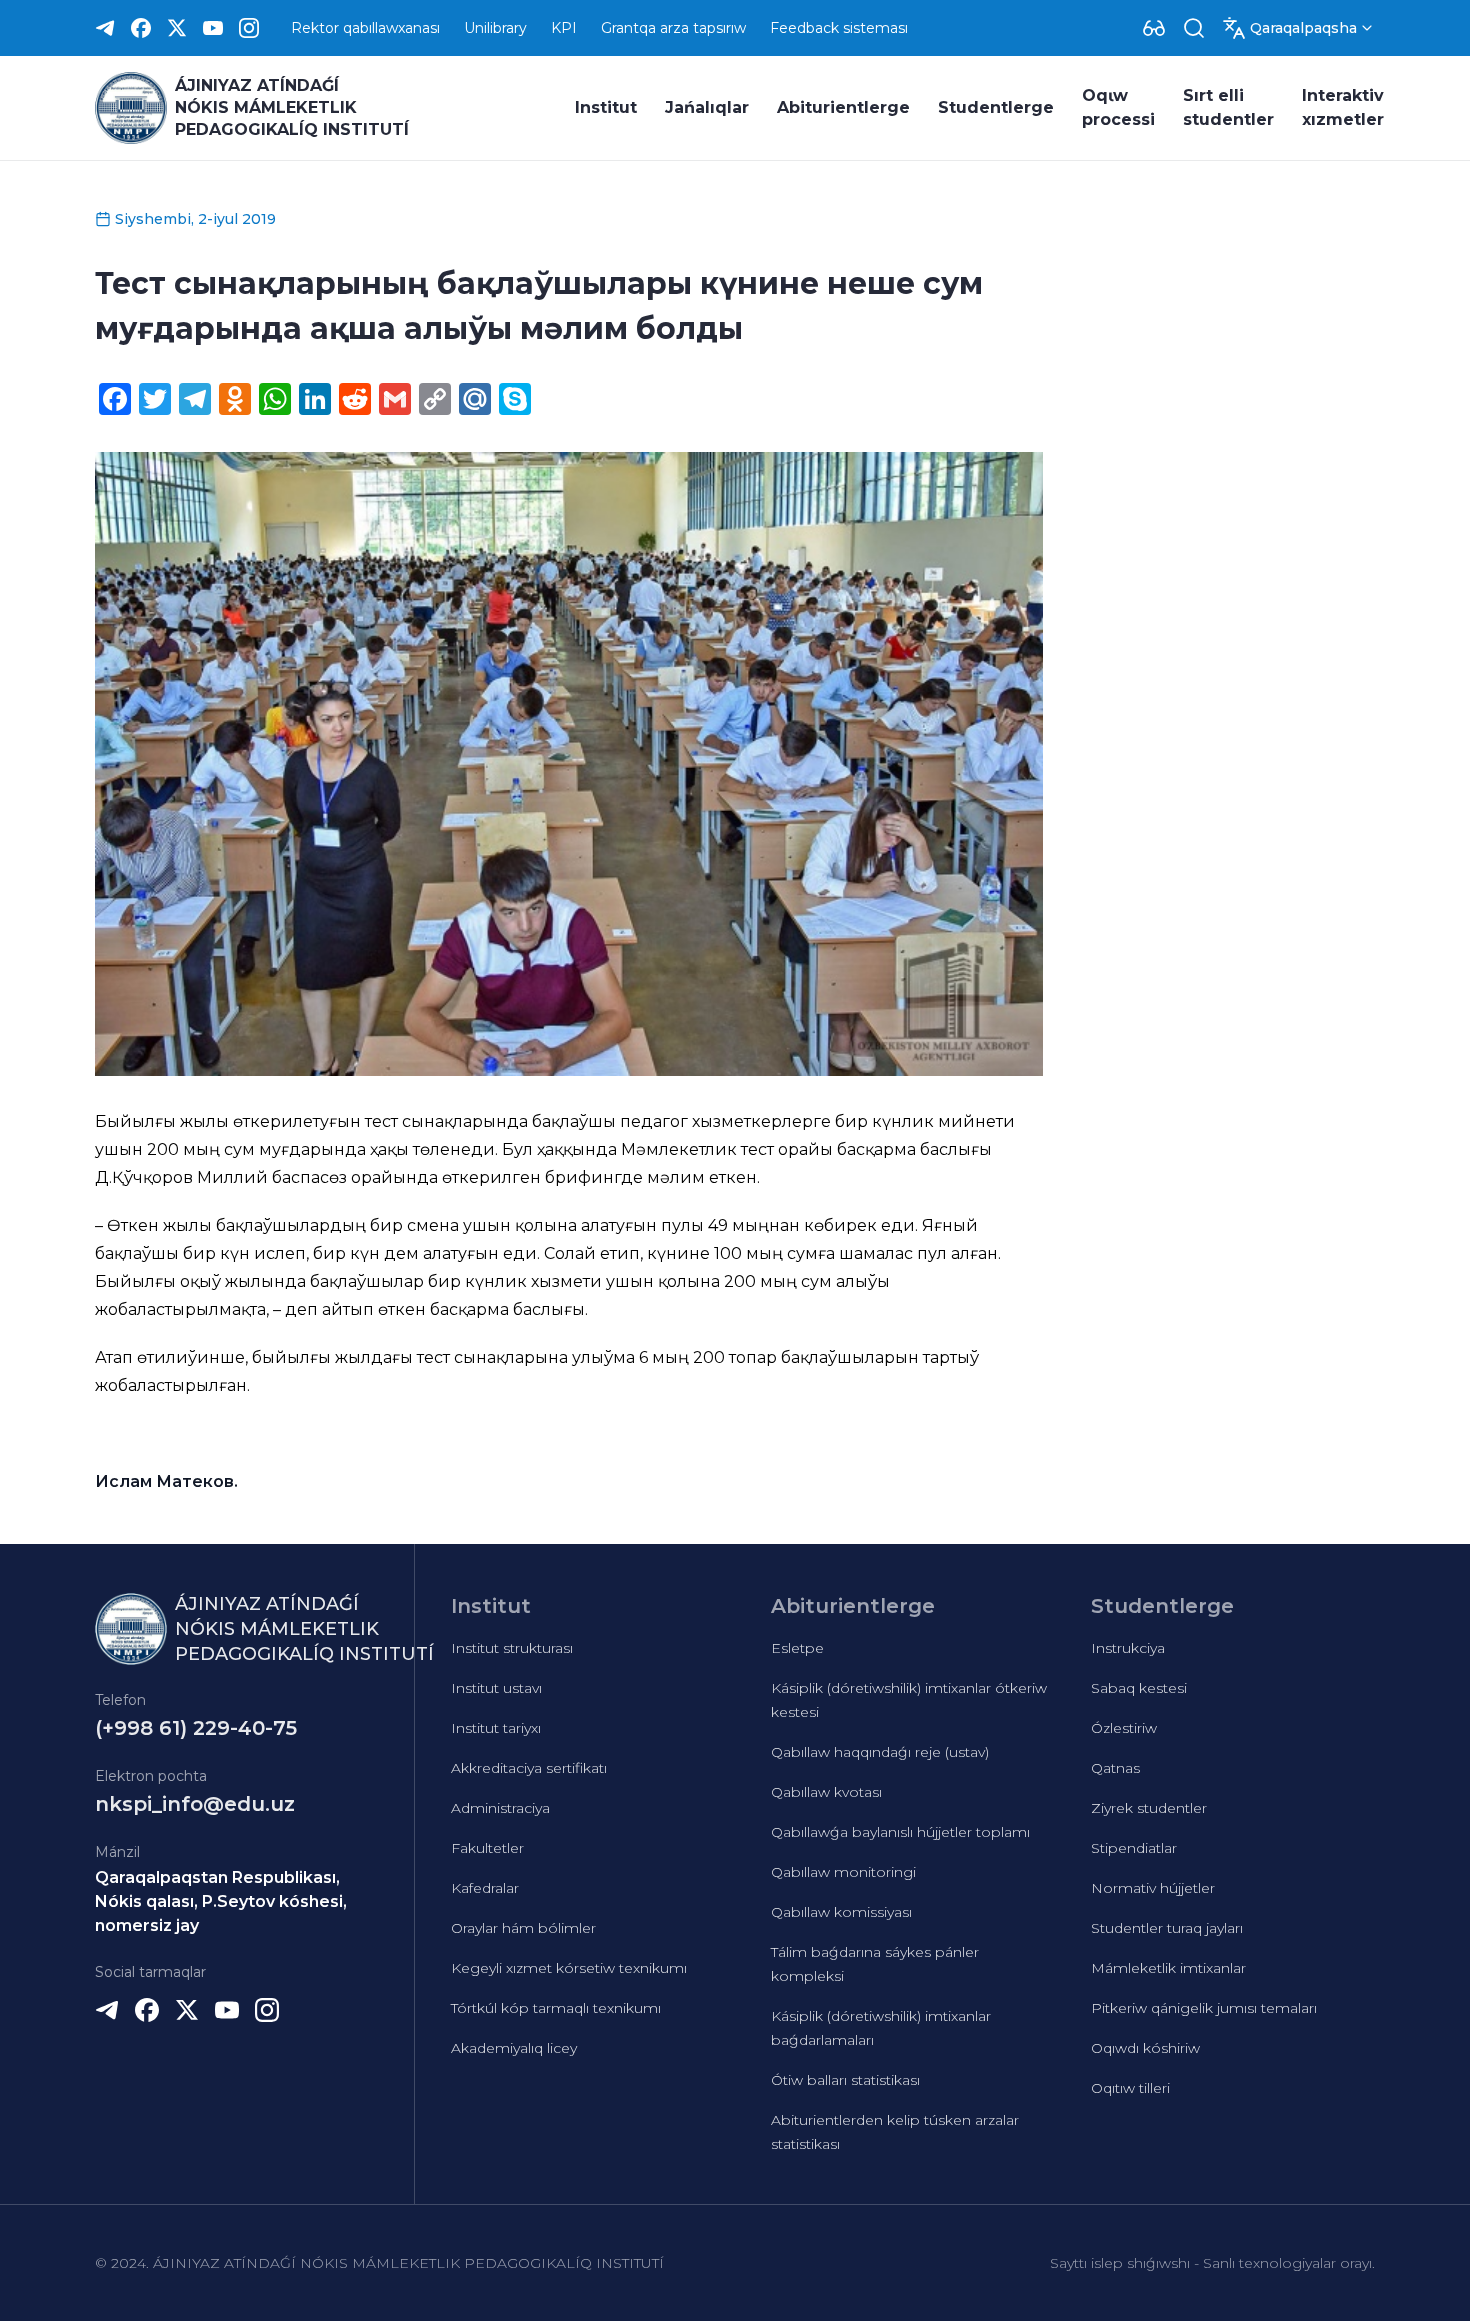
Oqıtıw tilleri (1130, 2088)
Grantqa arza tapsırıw (673, 28)
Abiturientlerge (843, 107)
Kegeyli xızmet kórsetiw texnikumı (569, 1968)
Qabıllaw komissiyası (841, 1912)
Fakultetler (487, 1848)
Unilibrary (495, 28)
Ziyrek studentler (1149, 1808)
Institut (606, 107)
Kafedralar (485, 1888)
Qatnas (1115, 1768)
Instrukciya (1128, 1648)
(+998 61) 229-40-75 (196, 1728)
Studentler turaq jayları (1167, 1928)
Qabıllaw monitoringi (843, 1872)
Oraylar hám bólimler (523, 1928)
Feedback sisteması (839, 28)
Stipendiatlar (1134, 1848)
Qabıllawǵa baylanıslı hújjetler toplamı (900, 1832)
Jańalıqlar (707, 107)
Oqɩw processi (1118, 107)
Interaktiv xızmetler (1343, 107)
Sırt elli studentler (1228, 107)
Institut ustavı (496, 1688)
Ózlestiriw (1124, 1728)
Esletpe (797, 1648)
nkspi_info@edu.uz (195, 1804)
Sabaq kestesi (1139, 1688)
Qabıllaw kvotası (826, 1792)
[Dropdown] (1154, 28)
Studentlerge (996, 107)
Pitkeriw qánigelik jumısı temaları (1204, 2008)
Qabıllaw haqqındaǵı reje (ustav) (880, 1752)
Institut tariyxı (496, 1728)
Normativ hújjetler (1153, 1888)
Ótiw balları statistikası (845, 2080)
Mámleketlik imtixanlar (1168, 1968)
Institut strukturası (512, 1648)
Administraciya (500, 1808)
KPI (564, 28)
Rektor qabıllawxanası (365, 28)
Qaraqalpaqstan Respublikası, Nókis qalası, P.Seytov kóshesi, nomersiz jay (221, 1901)
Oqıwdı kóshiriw (1145, 2048)
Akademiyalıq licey (514, 2048)
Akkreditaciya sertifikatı (529, 1768)
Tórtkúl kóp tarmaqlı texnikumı (556, 2008)
